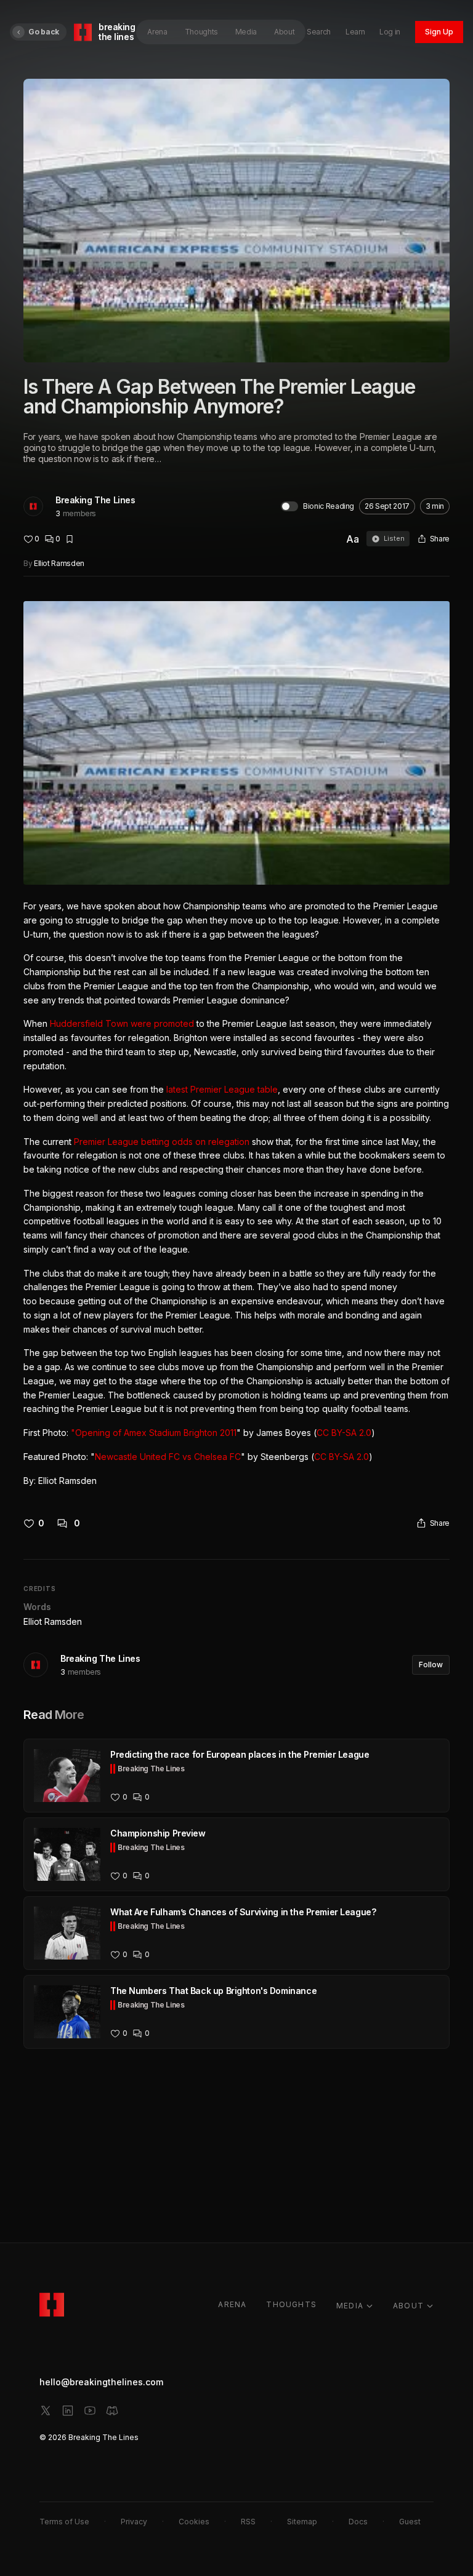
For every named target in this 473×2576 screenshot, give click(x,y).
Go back (44, 32)
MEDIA (350, 2306)
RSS (248, 2522)
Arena (157, 32)
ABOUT (408, 2306)
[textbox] (236, 1045)
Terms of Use (64, 2522)
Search (319, 32)
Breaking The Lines (95, 500)
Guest (410, 2522)
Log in (390, 32)
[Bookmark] (70, 539)
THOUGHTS (291, 2304)
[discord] (112, 2411)
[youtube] (90, 2411)
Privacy (134, 2522)
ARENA (232, 2304)
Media (246, 32)
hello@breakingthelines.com (101, 2382)
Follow (431, 1665)
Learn (355, 32)
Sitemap (302, 2522)
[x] (46, 2411)
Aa (353, 539)
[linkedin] (68, 2411)
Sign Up (439, 32)
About (284, 32)
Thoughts (201, 32)
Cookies (194, 2522)
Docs (358, 2522)
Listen (394, 538)
